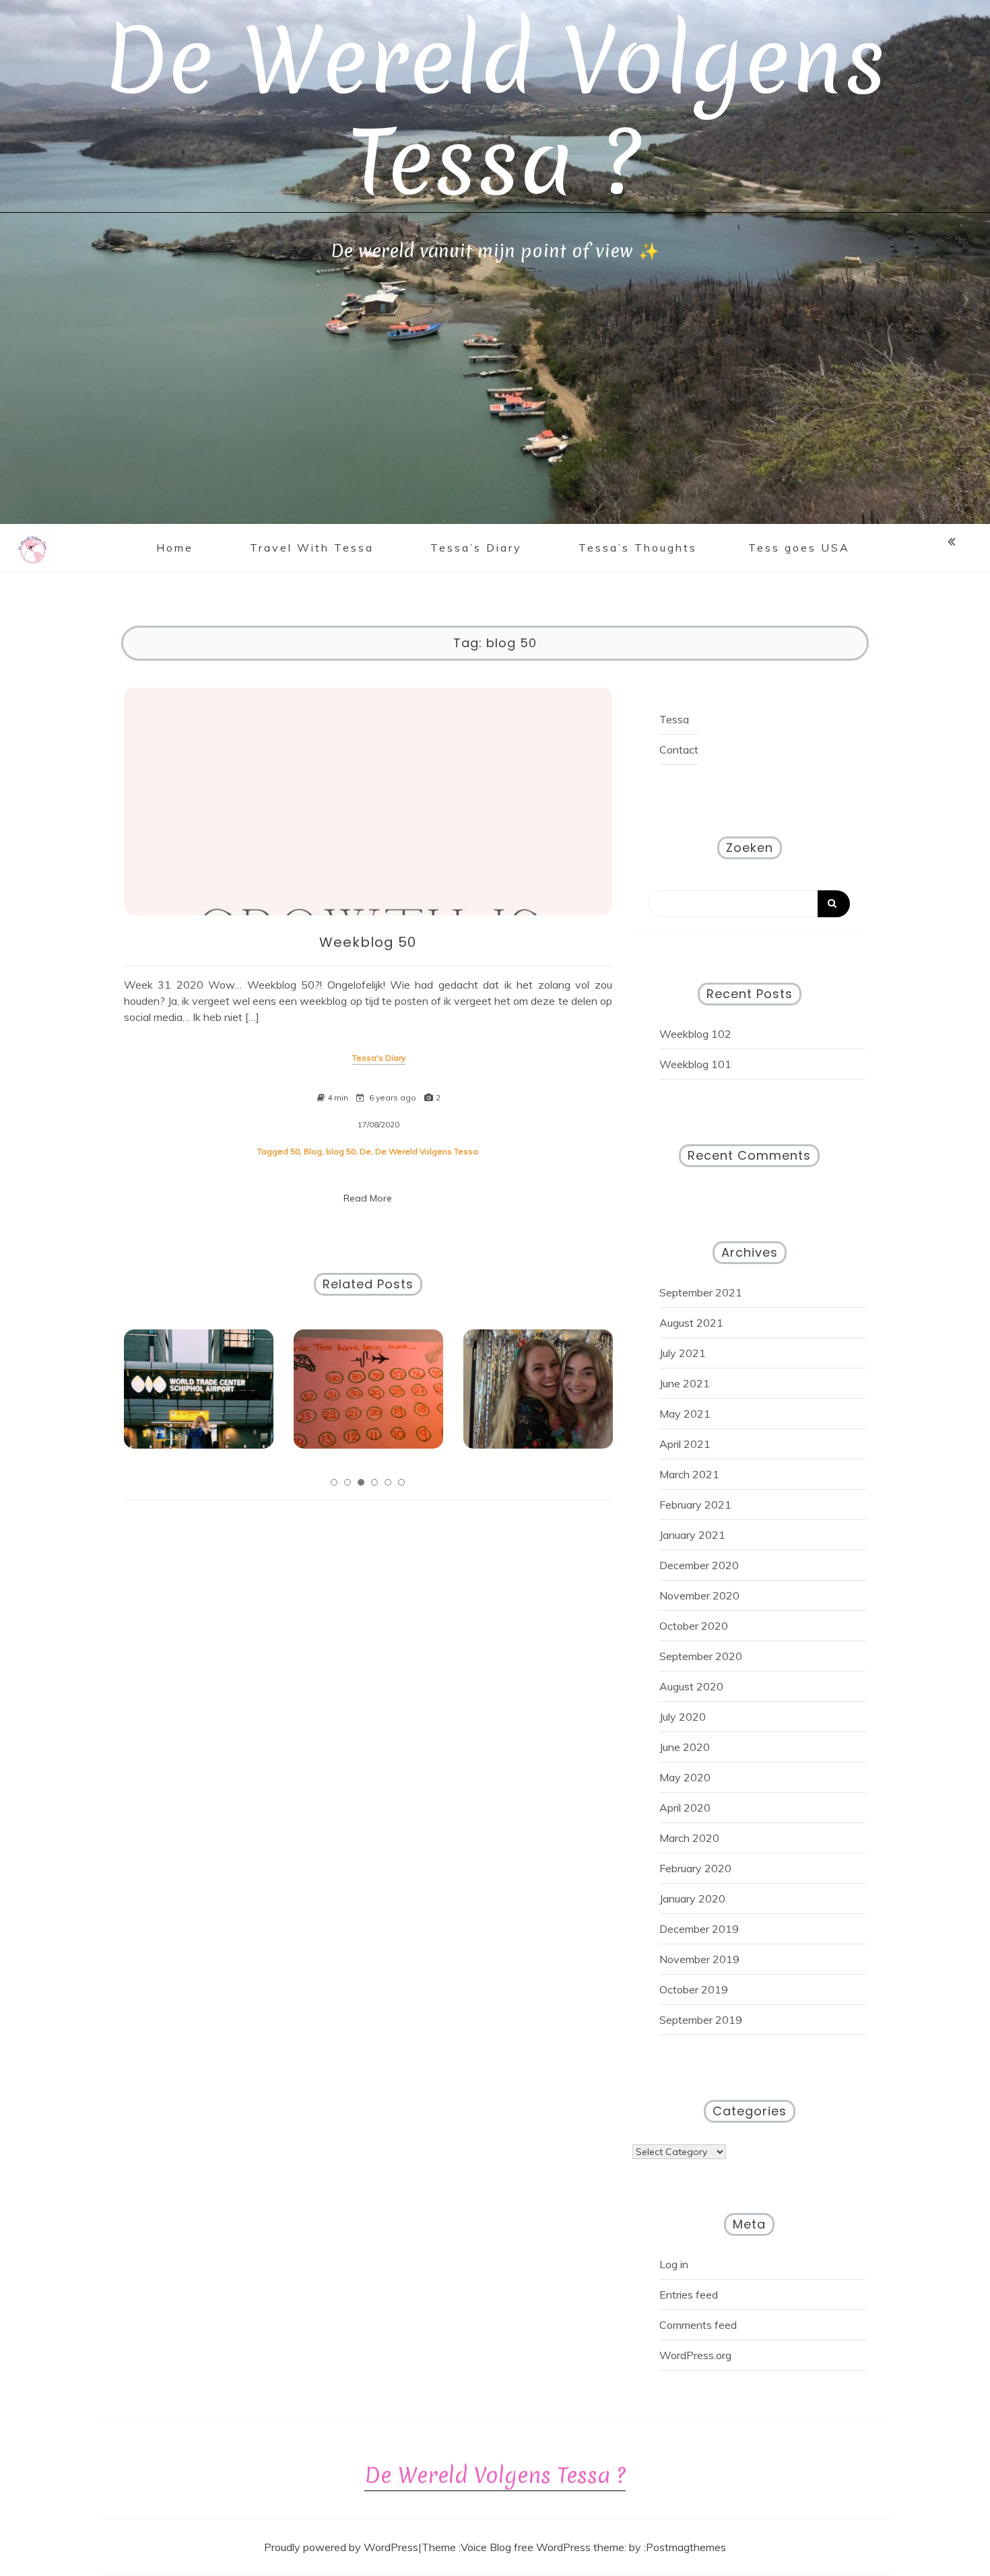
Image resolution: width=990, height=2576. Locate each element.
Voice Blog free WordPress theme (542, 2547)
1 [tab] (334, 1482)
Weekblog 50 (368, 942)
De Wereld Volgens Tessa (427, 1151)
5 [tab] (388, 1482)
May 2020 (685, 1777)
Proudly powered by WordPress (341, 2547)
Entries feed (689, 2294)
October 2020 (694, 1626)
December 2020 (699, 1565)
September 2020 (701, 1656)
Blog (313, 1151)
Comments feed (698, 2325)
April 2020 (685, 1808)
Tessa (674, 719)
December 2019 (699, 1929)
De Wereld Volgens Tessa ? (495, 111)
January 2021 (692, 1535)
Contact (679, 750)
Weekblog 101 (695, 1064)
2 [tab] (348, 1482)
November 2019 (699, 1959)
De (365, 1151)
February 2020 (695, 1868)
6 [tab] (401, 1482)
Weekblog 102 (695, 1034)
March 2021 (689, 1474)
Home (175, 548)
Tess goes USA (799, 548)
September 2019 (701, 2020)
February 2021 (695, 1505)
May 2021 (685, 1414)
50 (295, 1151)
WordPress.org (695, 2355)
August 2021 (691, 1323)
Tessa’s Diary (476, 548)
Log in (674, 2264)
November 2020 (699, 1595)
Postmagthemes (686, 2547)
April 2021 (685, 1444)
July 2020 (683, 1717)
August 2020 (691, 1686)
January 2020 (692, 1898)
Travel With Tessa (312, 548)
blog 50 (341, 1151)
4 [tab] (374, 1482)
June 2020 (685, 1747)
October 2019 (694, 1989)
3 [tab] (361, 1482)
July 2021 (683, 1353)
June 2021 (685, 1383)
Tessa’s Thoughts (638, 548)
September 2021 (701, 1292)
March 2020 (689, 1838)
